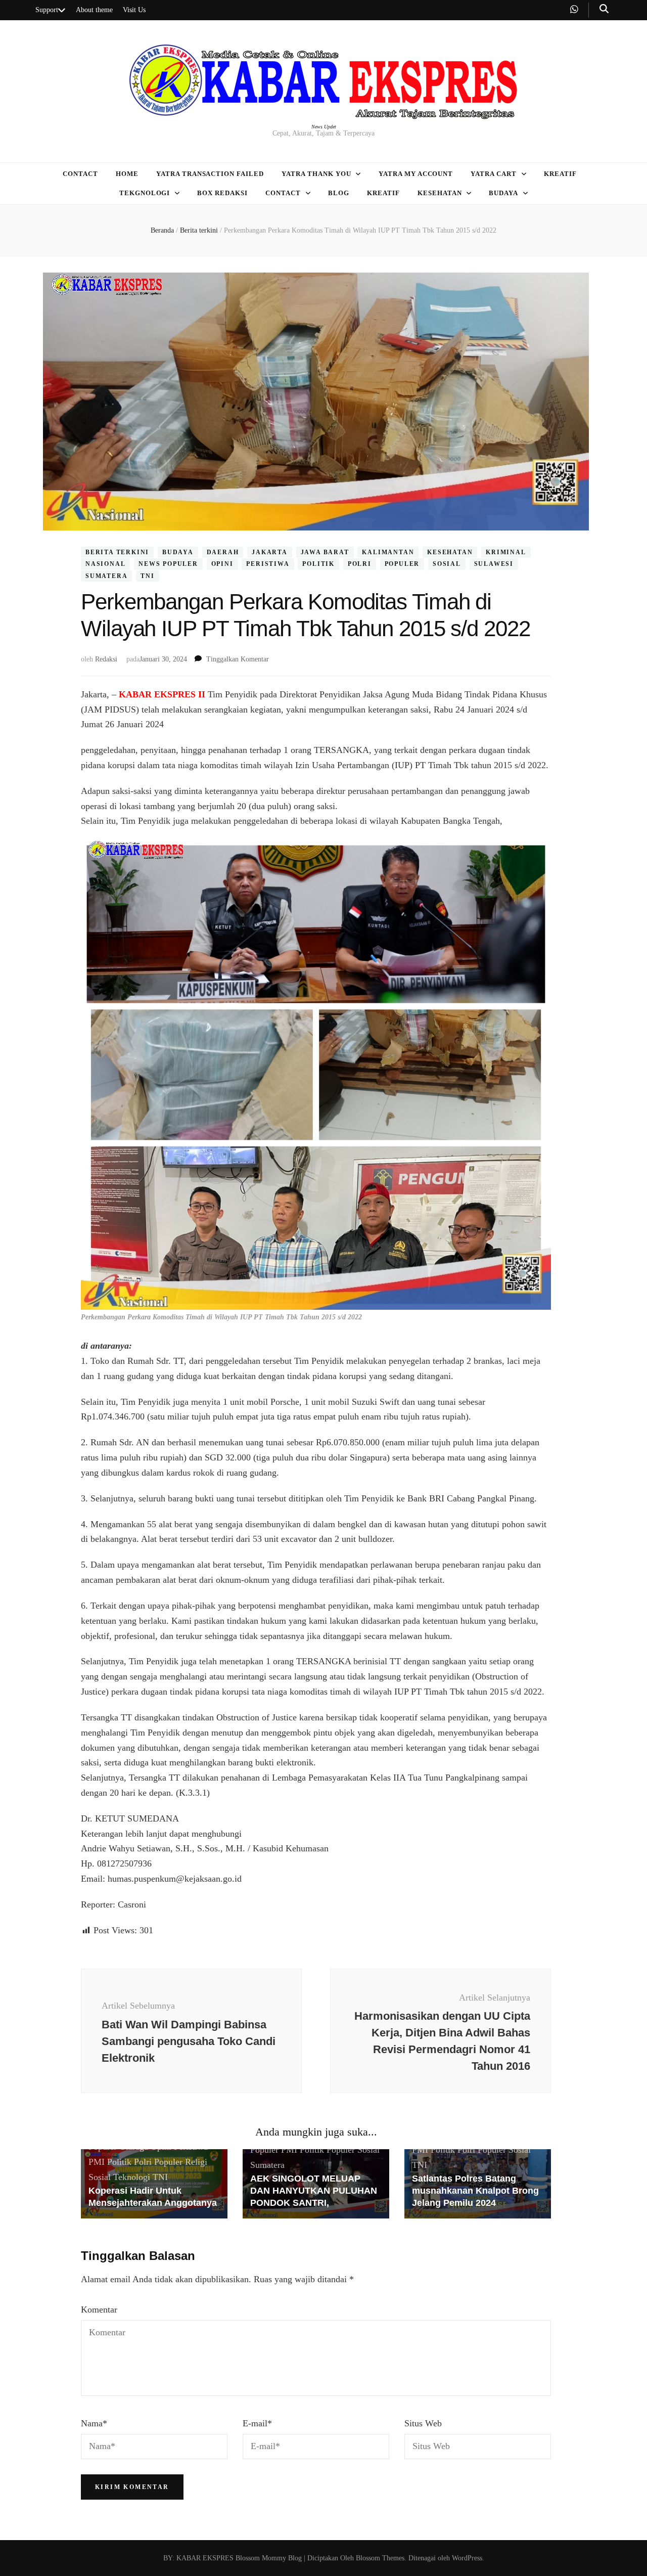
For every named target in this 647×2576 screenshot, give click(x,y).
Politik (318, 564)
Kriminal (506, 552)
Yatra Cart (494, 174)
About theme (94, 10)
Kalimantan (388, 552)
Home (127, 174)
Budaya (503, 193)
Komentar (99, 2309)
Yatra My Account (416, 174)
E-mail (257, 2423)
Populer (402, 564)
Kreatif (560, 174)
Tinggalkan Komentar (238, 659)
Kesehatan (440, 193)
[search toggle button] (604, 9)
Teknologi (132, 2177)
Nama (94, 2423)
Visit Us (134, 10)
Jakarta (270, 552)
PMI (97, 2162)
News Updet (324, 127)
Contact (80, 174)
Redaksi (106, 659)
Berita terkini (117, 552)
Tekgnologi (145, 193)
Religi (196, 2162)
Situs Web (423, 2423)
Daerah (223, 552)
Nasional (105, 564)
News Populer (168, 564)
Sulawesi (494, 564)
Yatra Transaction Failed (210, 174)
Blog (339, 193)
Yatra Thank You (316, 174)
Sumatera (106, 576)
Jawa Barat (325, 552)
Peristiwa (268, 564)
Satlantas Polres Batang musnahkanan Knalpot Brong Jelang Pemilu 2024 (475, 2191)
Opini (222, 564)
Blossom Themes (379, 2558)
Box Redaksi (222, 193)
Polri (360, 564)
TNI (147, 576)
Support (47, 10)
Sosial (447, 564)
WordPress (467, 2558)
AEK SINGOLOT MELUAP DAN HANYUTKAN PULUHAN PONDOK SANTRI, (314, 2191)
